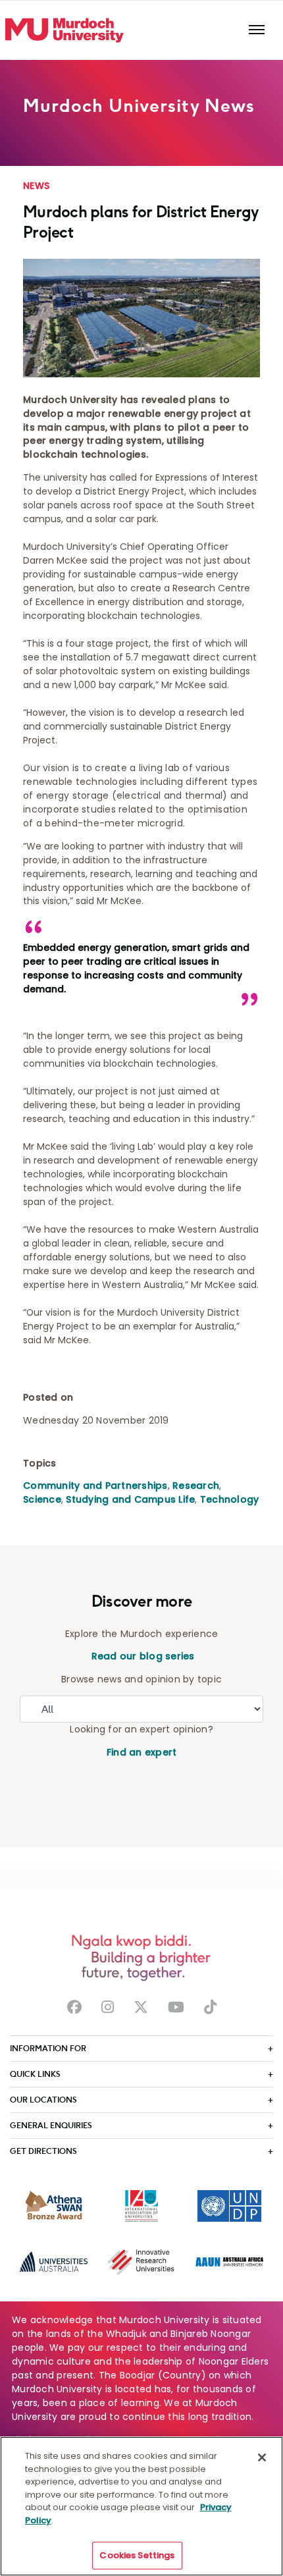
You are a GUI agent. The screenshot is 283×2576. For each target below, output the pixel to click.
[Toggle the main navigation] (257, 30)
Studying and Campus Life (130, 1499)
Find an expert (142, 1752)
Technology (230, 1499)
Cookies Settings (137, 2555)
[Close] (262, 2457)
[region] (141, 2506)
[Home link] (64, 30)
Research (196, 1486)
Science (42, 1499)
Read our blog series (141, 1656)
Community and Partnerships (95, 1486)
